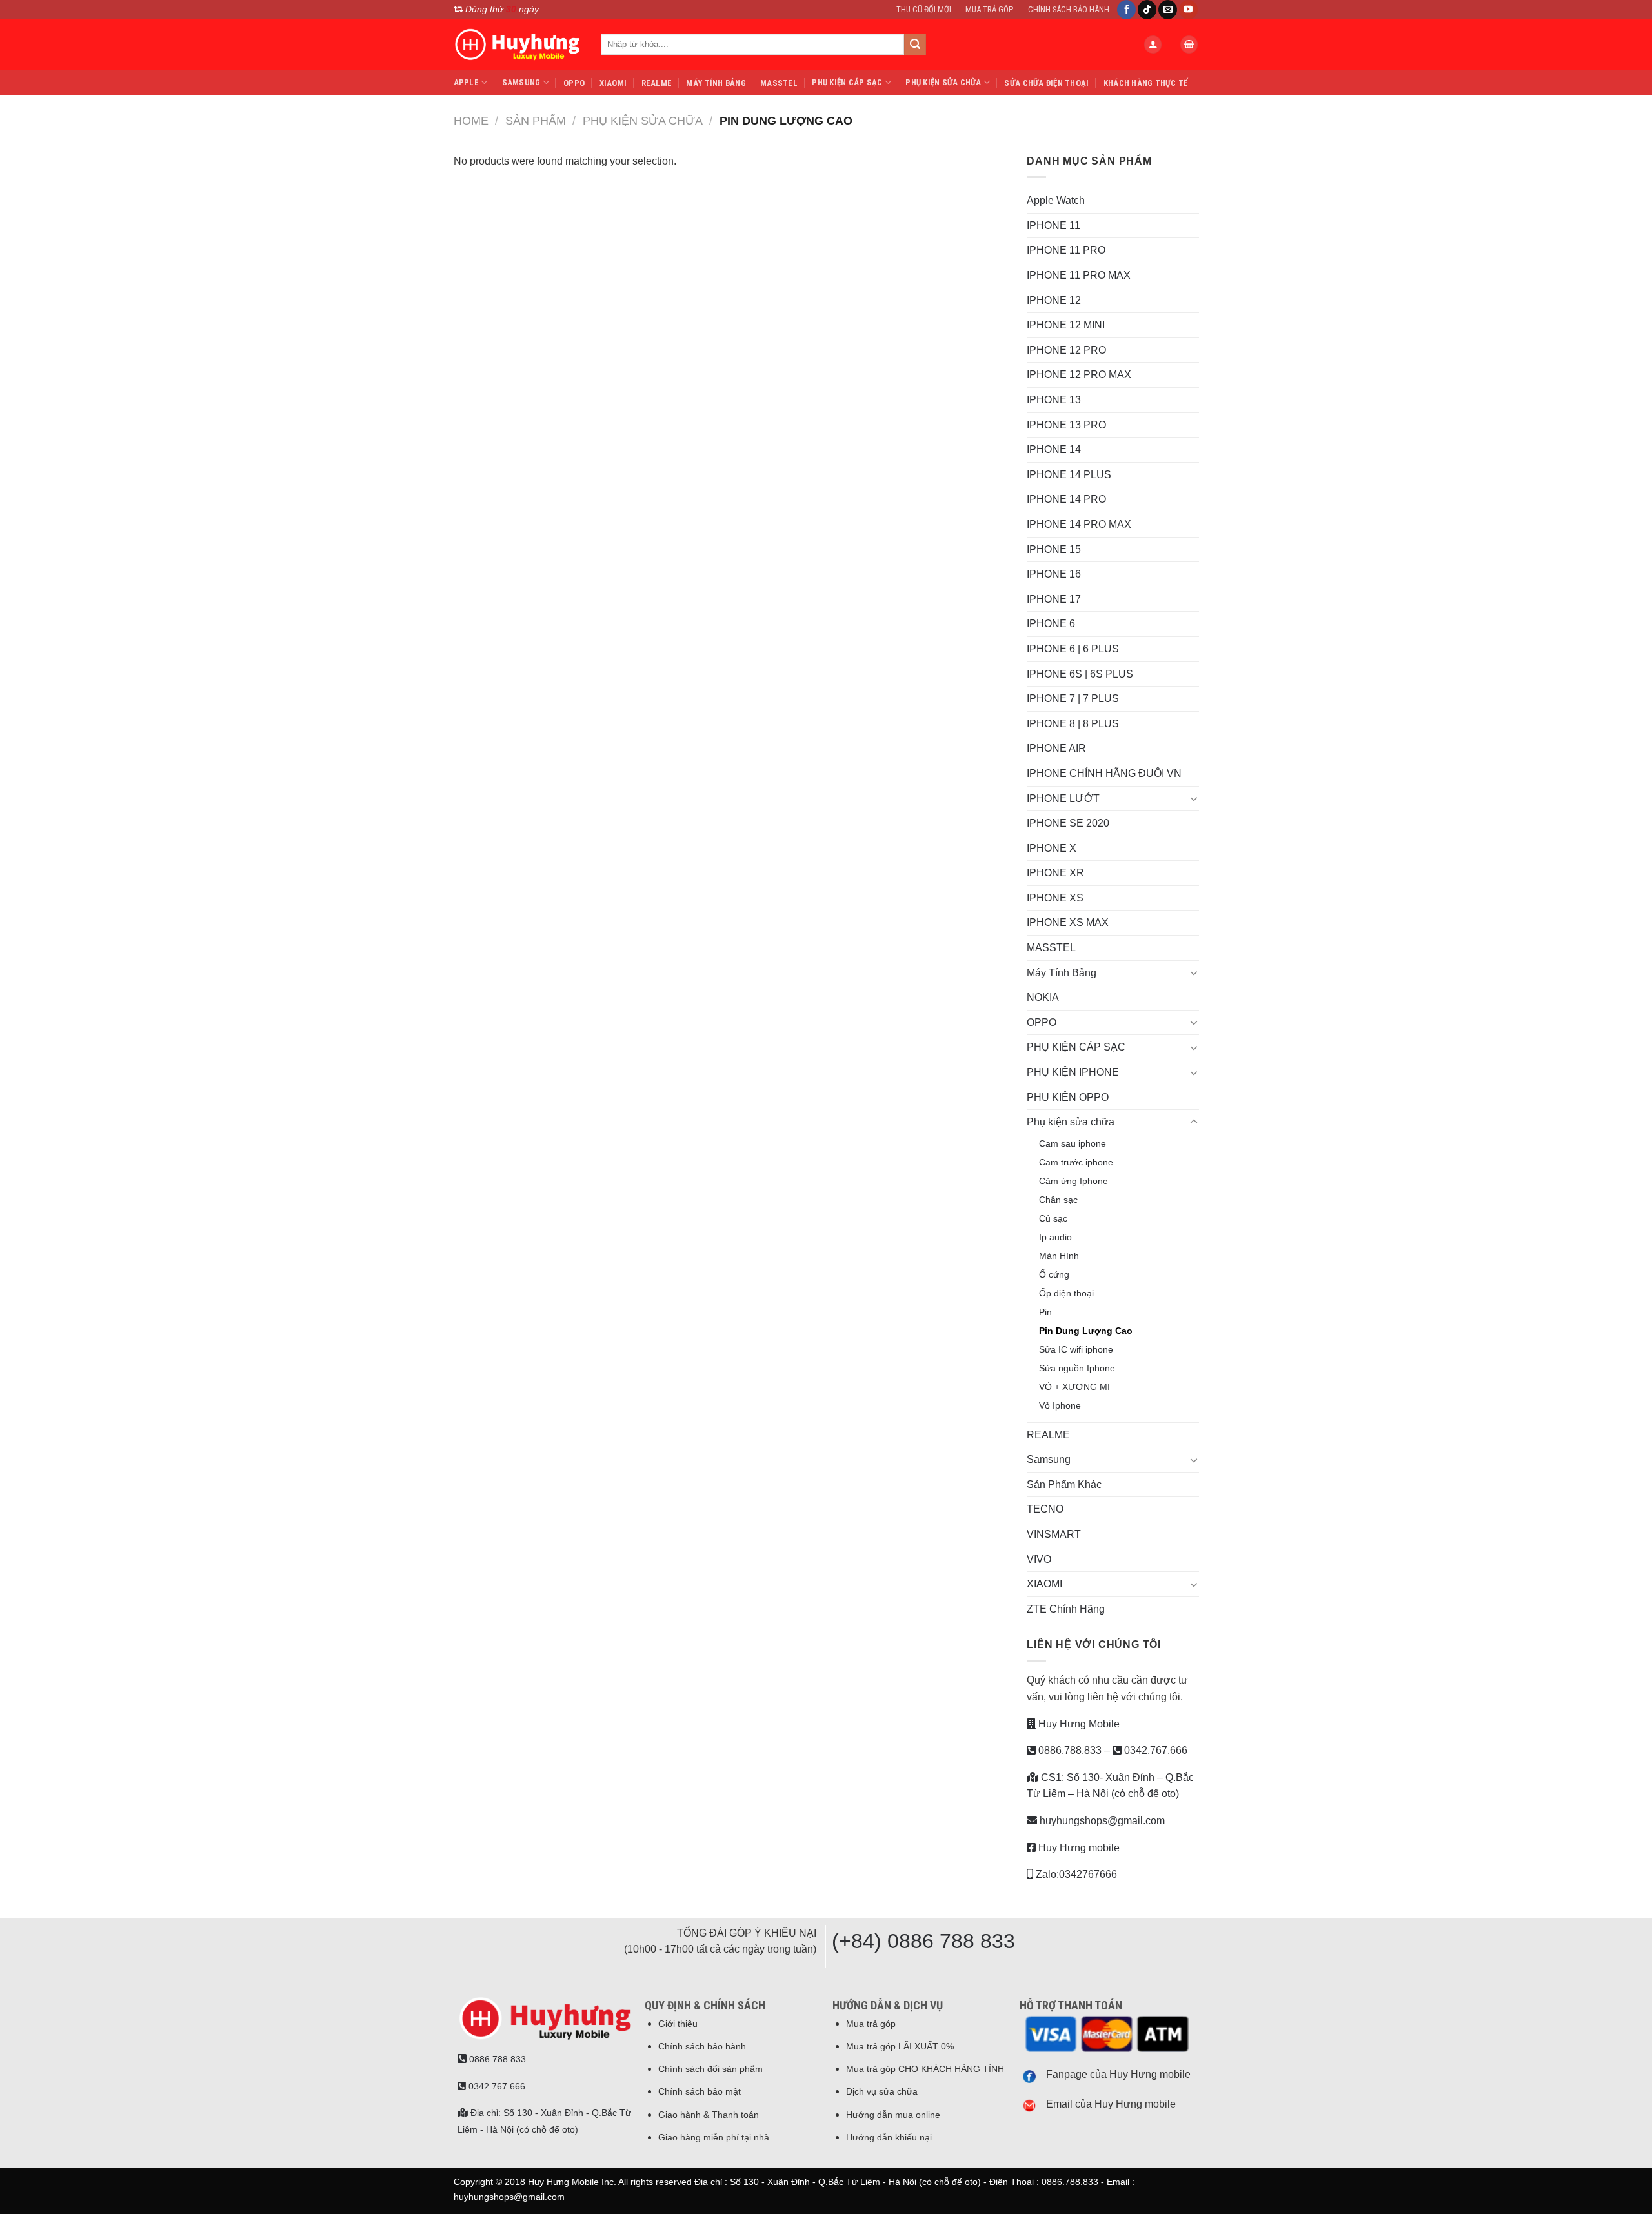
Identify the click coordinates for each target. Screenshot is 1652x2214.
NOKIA (1043, 997)
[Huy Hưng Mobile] (518, 45)
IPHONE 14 (1054, 449)
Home (471, 120)
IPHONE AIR (1056, 748)
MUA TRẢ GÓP (989, 9)
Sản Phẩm (536, 120)
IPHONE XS (1055, 898)
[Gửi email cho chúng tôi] (1168, 10)
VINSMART (1054, 1534)
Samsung (521, 82)
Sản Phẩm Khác (1064, 1484)
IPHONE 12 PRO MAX (1079, 375)
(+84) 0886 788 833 (923, 1941)
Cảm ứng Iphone (1073, 1181)
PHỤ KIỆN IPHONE (1073, 1072)
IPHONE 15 (1054, 549)
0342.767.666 (1154, 1750)
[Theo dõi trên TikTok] (1147, 10)
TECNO (1045, 1509)
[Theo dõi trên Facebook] (1126, 10)
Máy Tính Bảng (716, 83)
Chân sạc (1058, 1200)
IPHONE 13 (1054, 400)
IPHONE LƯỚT (1063, 799)
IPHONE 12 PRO (1066, 350)
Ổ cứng (1054, 1274)
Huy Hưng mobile (1078, 1848)
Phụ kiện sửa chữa (943, 82)
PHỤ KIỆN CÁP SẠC (847, 82)
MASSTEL (779, 83)
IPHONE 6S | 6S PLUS (1080, 674)
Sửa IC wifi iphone (1076, 1349)
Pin (1045, 1312)
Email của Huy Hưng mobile (1111, 2104)
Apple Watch (1056, 200)
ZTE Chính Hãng (1066, 1609)
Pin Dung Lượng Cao (1086, 1331)
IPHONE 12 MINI (1066, 325)
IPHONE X (1052, 848)
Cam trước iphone (1076, 1162)
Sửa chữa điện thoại (1046, 83)
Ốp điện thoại (1066, 1293)
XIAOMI (613, 83)
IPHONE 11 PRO (1066, 250)
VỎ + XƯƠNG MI (1074, 1387)
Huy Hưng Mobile (1078, 1724)
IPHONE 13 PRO (1066, 425)
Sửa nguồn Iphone (1077, 1368)
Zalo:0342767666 (1075, 1874)
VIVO (1039, 1559)
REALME (657, 83)
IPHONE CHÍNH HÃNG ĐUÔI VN (1104, 773)
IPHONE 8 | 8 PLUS (1073, 724)
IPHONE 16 (1054, 574)
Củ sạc (1053, 1218)
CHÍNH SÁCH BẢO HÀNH (1069, 9)
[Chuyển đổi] (1194, 798)
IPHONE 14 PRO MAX (1079, 524)
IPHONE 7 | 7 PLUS (1073, 699)
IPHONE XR (1055, 873)
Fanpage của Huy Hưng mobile (1118, 2074)
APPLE (466, 82)
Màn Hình (1059, 1256)
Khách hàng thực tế (1146, 83)
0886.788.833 (1069, 1750)
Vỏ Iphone (1060, 1405)
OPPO (574, 83)
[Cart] (1189, 45)
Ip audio (1055, 1237)
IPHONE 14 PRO (1066, 499)
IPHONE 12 (1054, 300)
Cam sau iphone (1073, 1143)
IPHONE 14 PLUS (1069, 475)
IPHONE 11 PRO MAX (1079, 275)
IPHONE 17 (1054, 599)
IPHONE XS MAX (1068, 922)
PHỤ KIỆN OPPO (1068, 1097)
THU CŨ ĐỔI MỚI (924, 9)
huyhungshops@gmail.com (1101, 1821)
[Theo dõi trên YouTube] (1188, 10)
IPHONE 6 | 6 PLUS (1073, 649)
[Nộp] (915, 45)
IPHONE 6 (1051, 624)
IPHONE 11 (1053, 226)
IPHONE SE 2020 (1068, 823)
